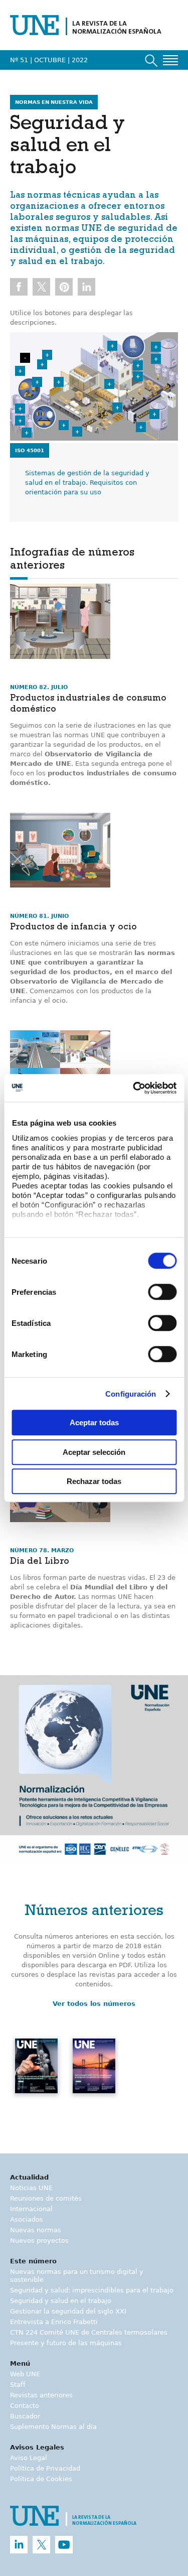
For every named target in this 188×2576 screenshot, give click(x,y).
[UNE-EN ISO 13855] (109, 384)
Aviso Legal (29, 2458)
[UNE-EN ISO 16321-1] (20, 421)
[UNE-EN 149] (64, 425)
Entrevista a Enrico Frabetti (54, 2322)
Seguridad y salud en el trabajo (61, 2301)
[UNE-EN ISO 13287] (42, 364)
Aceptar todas (94, 1422)
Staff (18, 2385)
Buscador (25, 2416)
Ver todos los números (94, 2004)
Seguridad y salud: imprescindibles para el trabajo (92, 2290)
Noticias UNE (31, 2188)
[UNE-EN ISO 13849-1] (154, 414)
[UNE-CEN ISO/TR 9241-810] (141, 427)
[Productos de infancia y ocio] (60, 850)
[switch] (162, 1292)
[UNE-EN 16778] (37, 382)
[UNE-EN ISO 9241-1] (138, 365)
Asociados (27, 2219)
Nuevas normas (36, 2230)
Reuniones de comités (46, 2198)
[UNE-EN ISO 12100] (156, 359)
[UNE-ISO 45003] (47, 355)
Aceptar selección (94, 1452)
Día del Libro (40, 1562)
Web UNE (25, 2374)
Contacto (25, 2406)
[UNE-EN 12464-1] (138, 376)
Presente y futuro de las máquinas (66, 2343)
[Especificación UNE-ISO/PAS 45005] (20, 371)
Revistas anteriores (41, 2395)
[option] (94, 1769)
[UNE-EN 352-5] (27, 433)
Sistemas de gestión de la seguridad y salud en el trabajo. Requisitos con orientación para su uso (87, 483)
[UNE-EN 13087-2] (20, 409)
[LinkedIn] (19, 2545)
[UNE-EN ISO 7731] (59, 382)
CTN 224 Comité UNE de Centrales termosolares (89, 2332)
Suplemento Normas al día (53, 2427)
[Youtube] (64, 2545)
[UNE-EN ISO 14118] (156, 347)
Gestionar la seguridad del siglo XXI (68, 2311)
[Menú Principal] (170, 60)
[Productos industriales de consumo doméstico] (60, 621)
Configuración (131, 1394)
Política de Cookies (41, 2479)
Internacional (31, 2209)
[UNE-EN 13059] (117, 408)
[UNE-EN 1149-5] (77, 432)
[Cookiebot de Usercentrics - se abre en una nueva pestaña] (134, 1088)
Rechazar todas (94, 1481)
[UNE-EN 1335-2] (112, 346)
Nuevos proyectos (39, 2241)
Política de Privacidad (45, 2468)
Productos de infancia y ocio (73, 928)
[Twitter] (41, 2545)
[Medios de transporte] (60, 1068)
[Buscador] (151, 61)
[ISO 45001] (25, 358)
